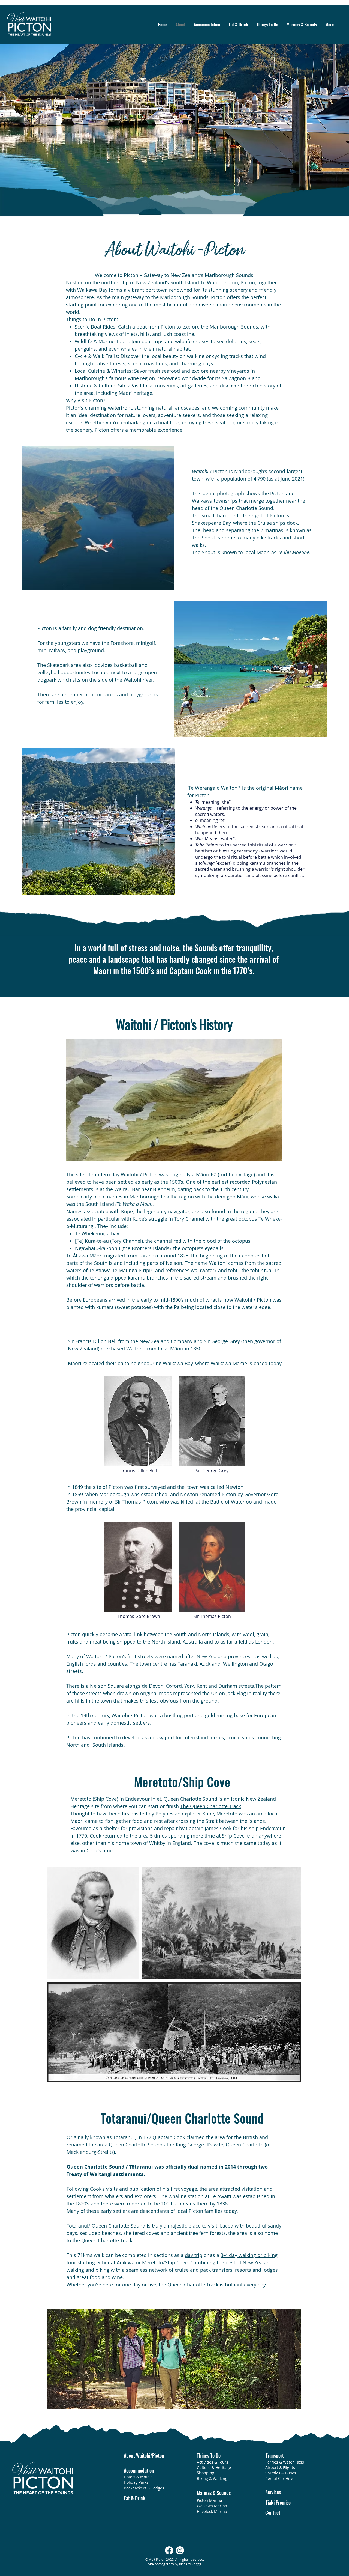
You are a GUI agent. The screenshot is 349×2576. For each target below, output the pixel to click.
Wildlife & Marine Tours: (103, 341)
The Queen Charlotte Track (211, 1806)
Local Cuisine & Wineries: (104, 371)
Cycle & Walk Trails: (97, 356)
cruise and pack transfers (204, 2270)
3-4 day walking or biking (249, 2255)
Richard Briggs (190, 2564)
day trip (194, 2255)
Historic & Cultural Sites (102, 386)
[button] (267, 25)
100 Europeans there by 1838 (194, 2204)
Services (273, 2492)
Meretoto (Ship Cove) (95, 1799)
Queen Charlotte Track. (107, 2240)
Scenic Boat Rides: (96, 327)
